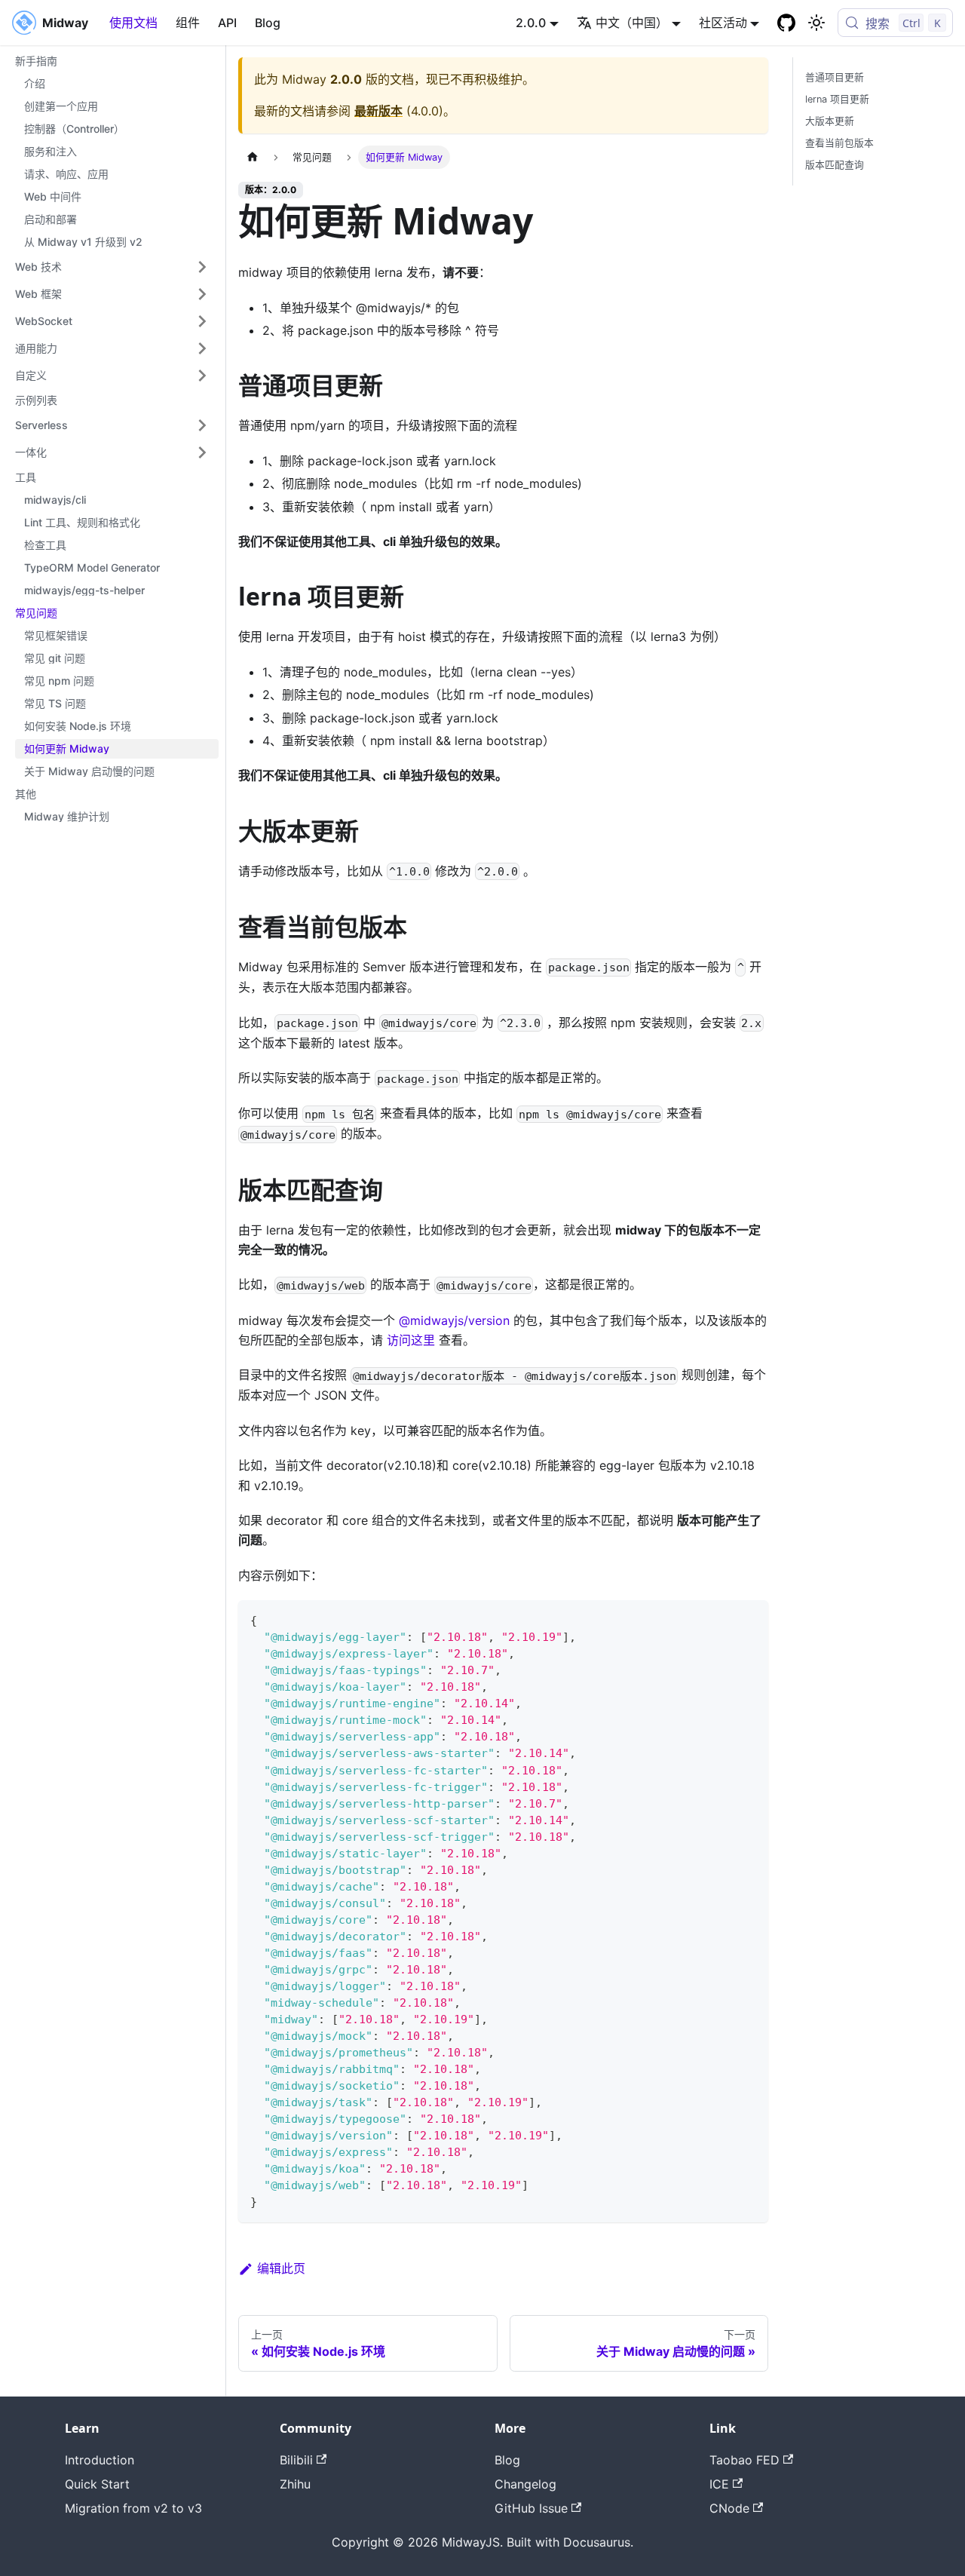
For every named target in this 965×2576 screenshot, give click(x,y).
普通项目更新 (835, 77)
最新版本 (378, 111)
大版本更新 (830, 121)
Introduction (100, 2460)
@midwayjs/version (456, 1320)
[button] (112, 267)
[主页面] (253, 157)
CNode (729, 2508)
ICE (719, 2484)
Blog (268, 23)
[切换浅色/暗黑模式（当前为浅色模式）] (816, 23)
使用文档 (133, 23)
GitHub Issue (531, 2508)
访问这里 (411, 1340)
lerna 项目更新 (837, 99)
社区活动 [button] (723, 23)
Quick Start (97, 2484)
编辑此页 (281, 2268)
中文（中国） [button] (632, 23)
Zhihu (295, 2484)
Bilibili (296, 2460)
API (227, 23)
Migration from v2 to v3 (133, 2508)
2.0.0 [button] (531, 23)
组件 (188, 23)
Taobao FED (744, 2460)
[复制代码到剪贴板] (750, 1619)
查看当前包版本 (839, 143)
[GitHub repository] (786, 23)
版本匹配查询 (835, 165)
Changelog (525, 2484)
